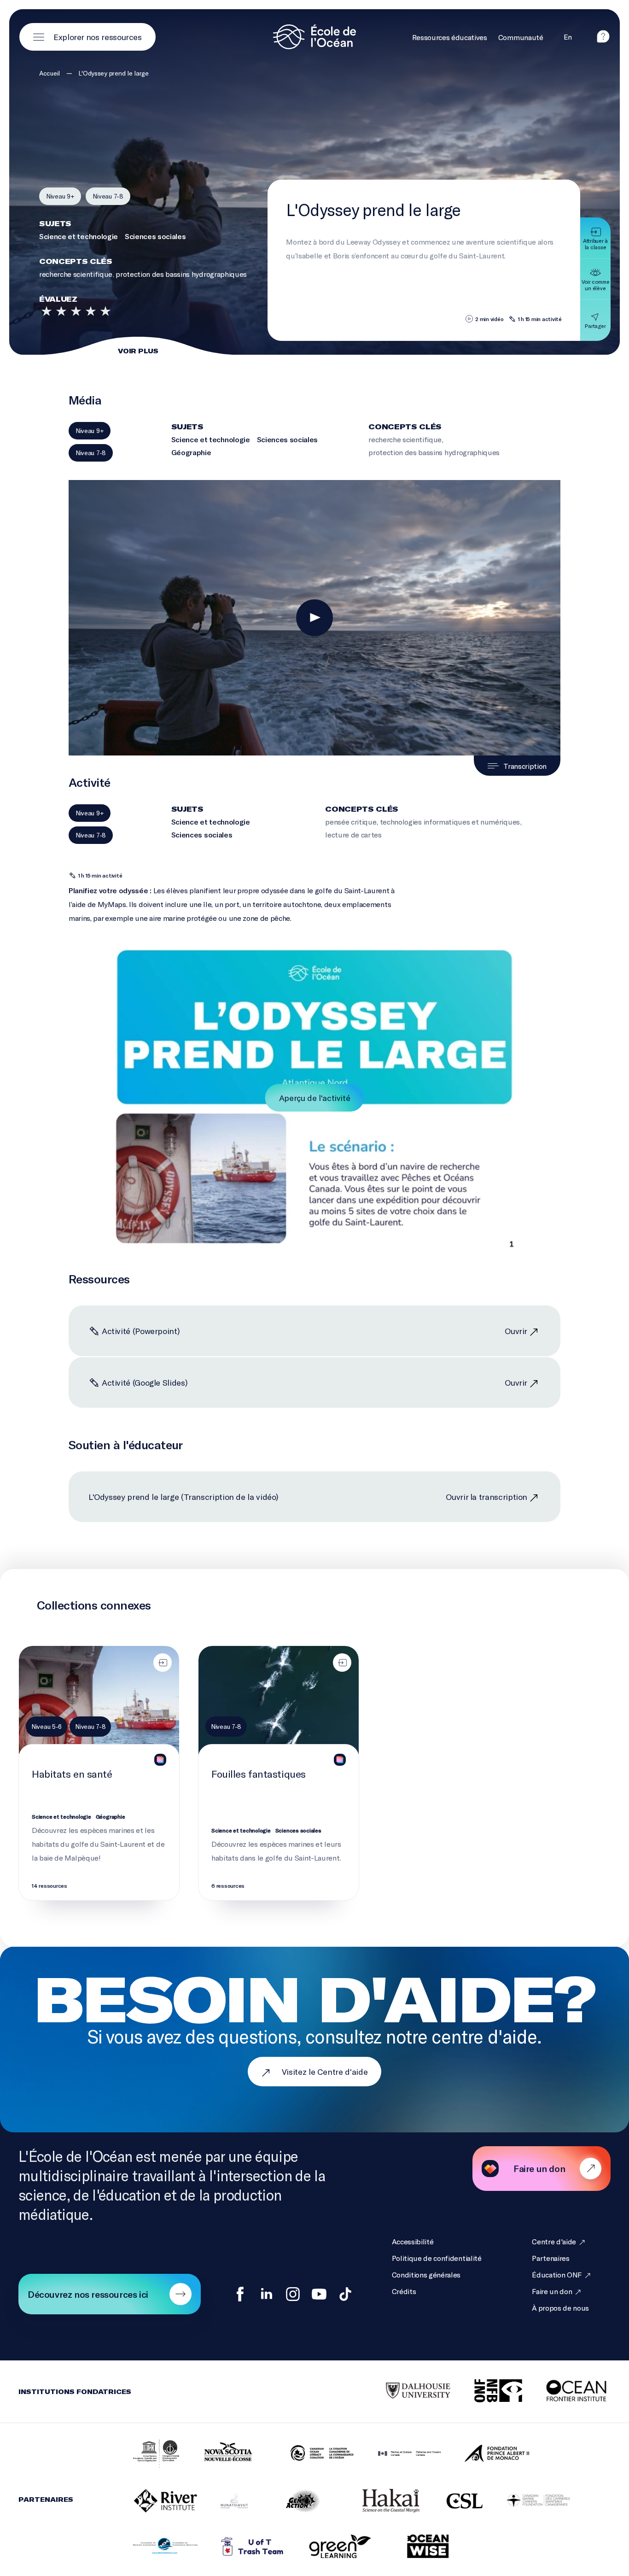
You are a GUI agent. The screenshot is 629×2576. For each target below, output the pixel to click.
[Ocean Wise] (416, 2547)
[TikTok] (345, 2294)
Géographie (191, 452)
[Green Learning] (329, 2547)
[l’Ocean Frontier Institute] (567, 2391)
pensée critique (351, 822)
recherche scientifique (76, 274)
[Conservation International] (472, 2547)
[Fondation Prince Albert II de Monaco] (485, 2454)
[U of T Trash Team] (241, 2547)
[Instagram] (293, 2294)
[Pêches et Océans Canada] (398, 2454)
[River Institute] (154, 2501)
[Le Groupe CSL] (453, 2502)
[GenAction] (292, 2501)
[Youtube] (319, 2294)
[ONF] (487, 2392)
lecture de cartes (353, 834)
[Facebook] (240, 2294)
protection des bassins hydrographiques (181, 274)
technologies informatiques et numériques (450, 822)
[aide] (603, 40)
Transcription (525, 766)
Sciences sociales (155, 236)
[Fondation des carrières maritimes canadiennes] (527, 2501)
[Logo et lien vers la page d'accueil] (314, 37)
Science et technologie (79, 236)
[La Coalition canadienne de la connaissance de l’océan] (310, 2454)
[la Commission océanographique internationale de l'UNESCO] (145, 2454)
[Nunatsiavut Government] (223, 2502)
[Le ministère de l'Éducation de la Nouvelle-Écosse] (223, 2454)
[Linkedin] (267, 2294)
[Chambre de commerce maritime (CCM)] (154, 2547)
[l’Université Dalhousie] (407, 2391)
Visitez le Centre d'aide (325, 2072)
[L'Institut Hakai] (379, 2501)
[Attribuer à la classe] (163, 1663)
